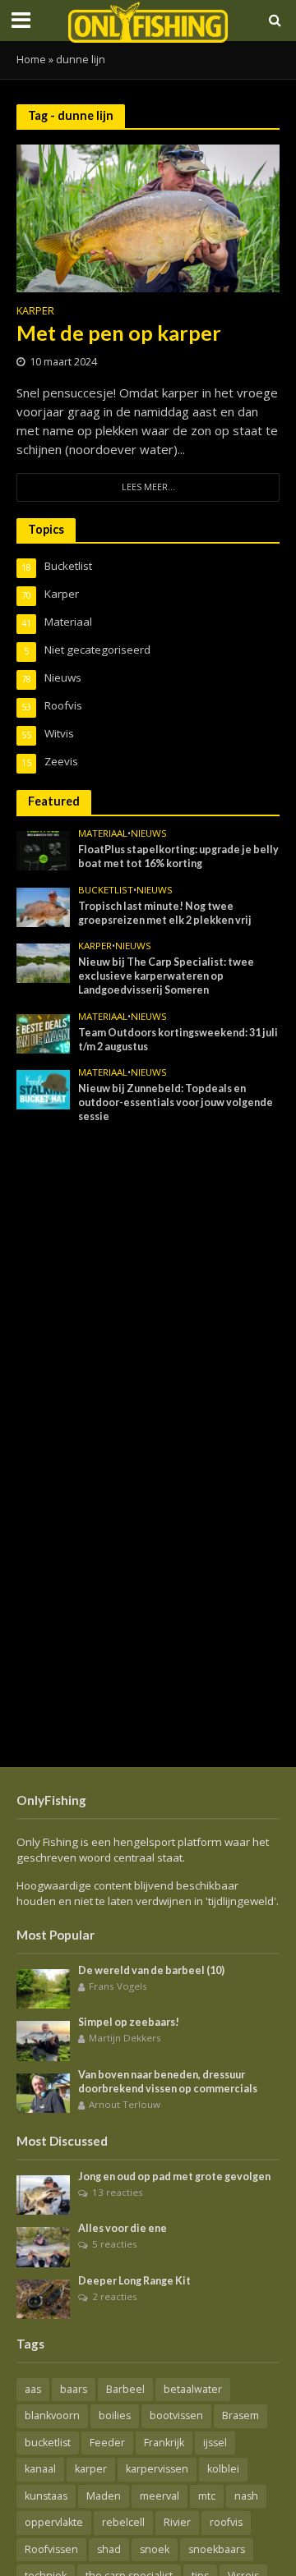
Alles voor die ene (123, 2228)
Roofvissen (51, 2549)
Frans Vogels (118, 1986)
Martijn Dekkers (125, 2038)
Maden (104, 2496)
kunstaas (46, 2496)
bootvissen (176, 2415)
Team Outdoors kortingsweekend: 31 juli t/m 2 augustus (178, 1040)
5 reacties (115, 2244)
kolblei (223, 2469)
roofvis (226, 2522)
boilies (115, 2415)
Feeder (107, 2443)
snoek (155, 2549)
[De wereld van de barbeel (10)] (43, 1988)
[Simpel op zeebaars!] (43, 2040)
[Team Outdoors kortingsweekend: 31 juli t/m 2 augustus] (43, 1032)
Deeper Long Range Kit (134, 2281)
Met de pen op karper (119, 333)
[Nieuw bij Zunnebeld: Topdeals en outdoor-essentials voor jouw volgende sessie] (43, 1089)
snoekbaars (217, 2549)
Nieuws (149, 833)
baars (74, 2389)
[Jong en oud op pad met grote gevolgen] (43, 2194)
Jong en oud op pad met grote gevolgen (174, 2177)
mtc (207, 2496)
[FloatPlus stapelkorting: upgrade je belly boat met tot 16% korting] (43, 850)
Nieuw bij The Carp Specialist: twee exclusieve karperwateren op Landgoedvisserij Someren (166, 976)
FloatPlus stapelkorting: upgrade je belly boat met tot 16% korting (178, 856)
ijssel (215, 2443)
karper (91, 2469)
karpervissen (157, 2469)
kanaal (40, 2469)
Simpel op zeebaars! (129, 2022)
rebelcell (123, 2522)
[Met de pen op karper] (148, 217)
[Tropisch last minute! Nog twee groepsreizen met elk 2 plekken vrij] (43, 906)
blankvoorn (52, 2415)
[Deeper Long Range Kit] (43, 2298)
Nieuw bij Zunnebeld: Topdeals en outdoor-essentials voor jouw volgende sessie (176, 1102)
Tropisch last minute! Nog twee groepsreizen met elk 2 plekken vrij (165, 913)
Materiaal (103, 833)
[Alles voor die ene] (43, 2246)
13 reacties (118, 2192)
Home (31, 60)
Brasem (240, 2415)
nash (246, 2496)
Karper (35, 312)
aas (33, 2389)
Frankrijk (164, 2443)
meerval (160, 2496)
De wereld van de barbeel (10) (151, 1970)
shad (109, 2549)
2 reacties (115, 2296)
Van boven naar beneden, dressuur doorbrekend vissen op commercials (168, 2082)
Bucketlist (106, 890)
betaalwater (193, 2389)
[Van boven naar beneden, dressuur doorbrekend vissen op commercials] (43, 2092)
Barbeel (125, 2389)
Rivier (177, 2522)
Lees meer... (148, 487)
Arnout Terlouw (125, 2104)
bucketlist (48, 2443)
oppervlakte (54, 2522)
